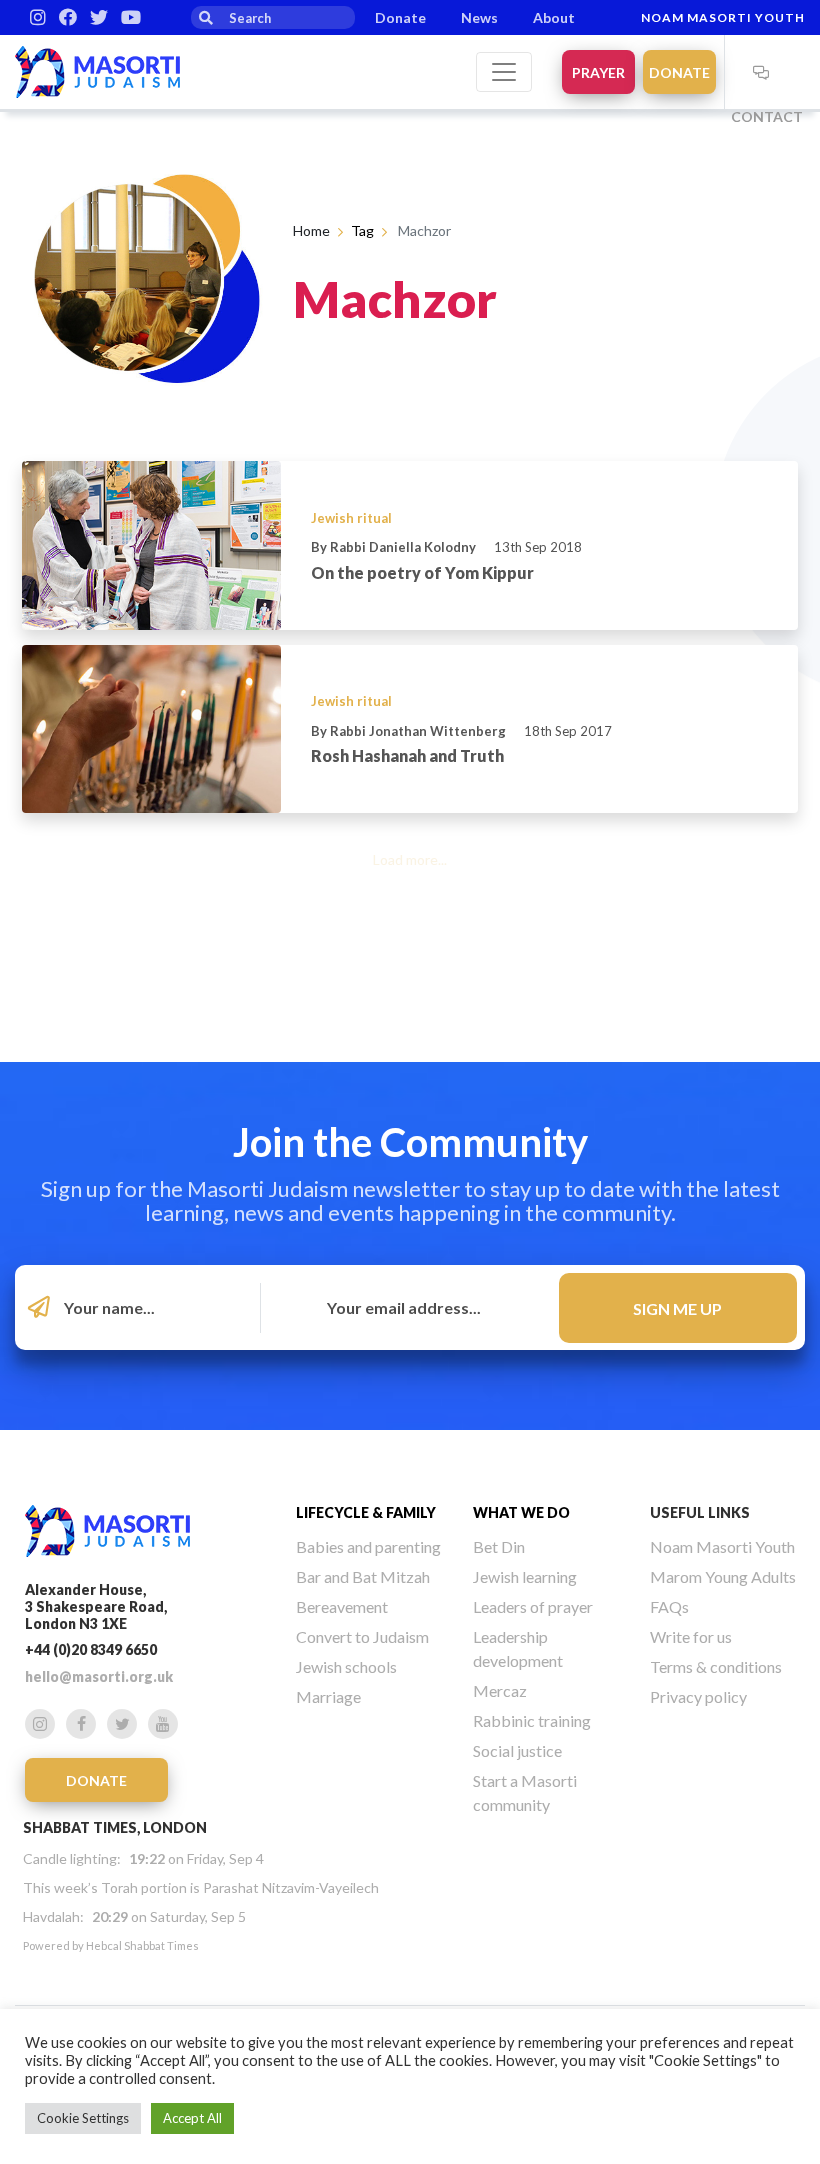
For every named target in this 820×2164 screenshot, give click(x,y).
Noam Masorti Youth (723, 17)
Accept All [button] (192, 2118)
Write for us (691, 1636)
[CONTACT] (761, 72)
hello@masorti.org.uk (99, 1676)
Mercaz (500, 1690)
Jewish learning (525, 1576)
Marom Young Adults (723, 1576)
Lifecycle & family (366, 1512)
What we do (521, 1512)
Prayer (598, 72)
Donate (400, 17)
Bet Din (499, 1546)
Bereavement (342, 1606)
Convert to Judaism (362, 1636)
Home (311, 230)
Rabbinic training (532, 1720)
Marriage (328, 1696)
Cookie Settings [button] (83, 2118)
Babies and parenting (368, 1546)
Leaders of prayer (533, 1606)
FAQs (669, 1606)
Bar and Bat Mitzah (363, 1576)
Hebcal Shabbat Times (142, 1945)
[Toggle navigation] (504, 72)
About (554, 17)
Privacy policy (698, 1696)
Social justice (517, 1750)
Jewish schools (346, 1666)
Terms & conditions (716, 1666)
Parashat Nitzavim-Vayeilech (291, 1887)
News (479, 17)
